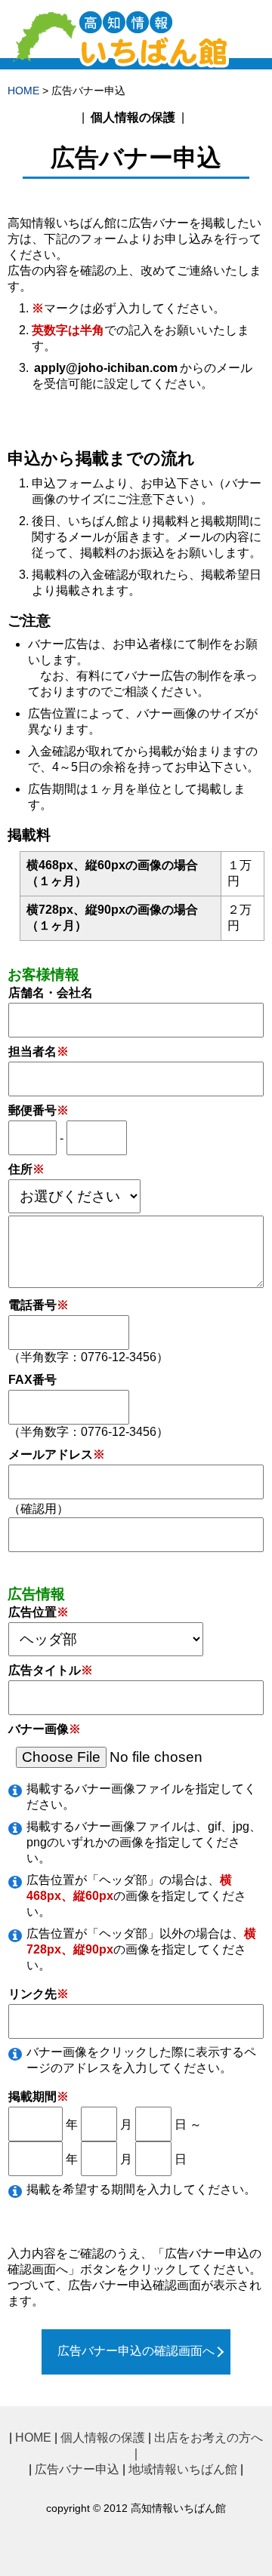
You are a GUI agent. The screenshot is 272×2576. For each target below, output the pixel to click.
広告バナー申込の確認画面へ (136, 2351)
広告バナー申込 (77, 2469)
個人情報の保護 (133, 117)
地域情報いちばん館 (183, 2469)
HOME (23, 91)
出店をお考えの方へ (209, 2438)
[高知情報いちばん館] (123, 62)
